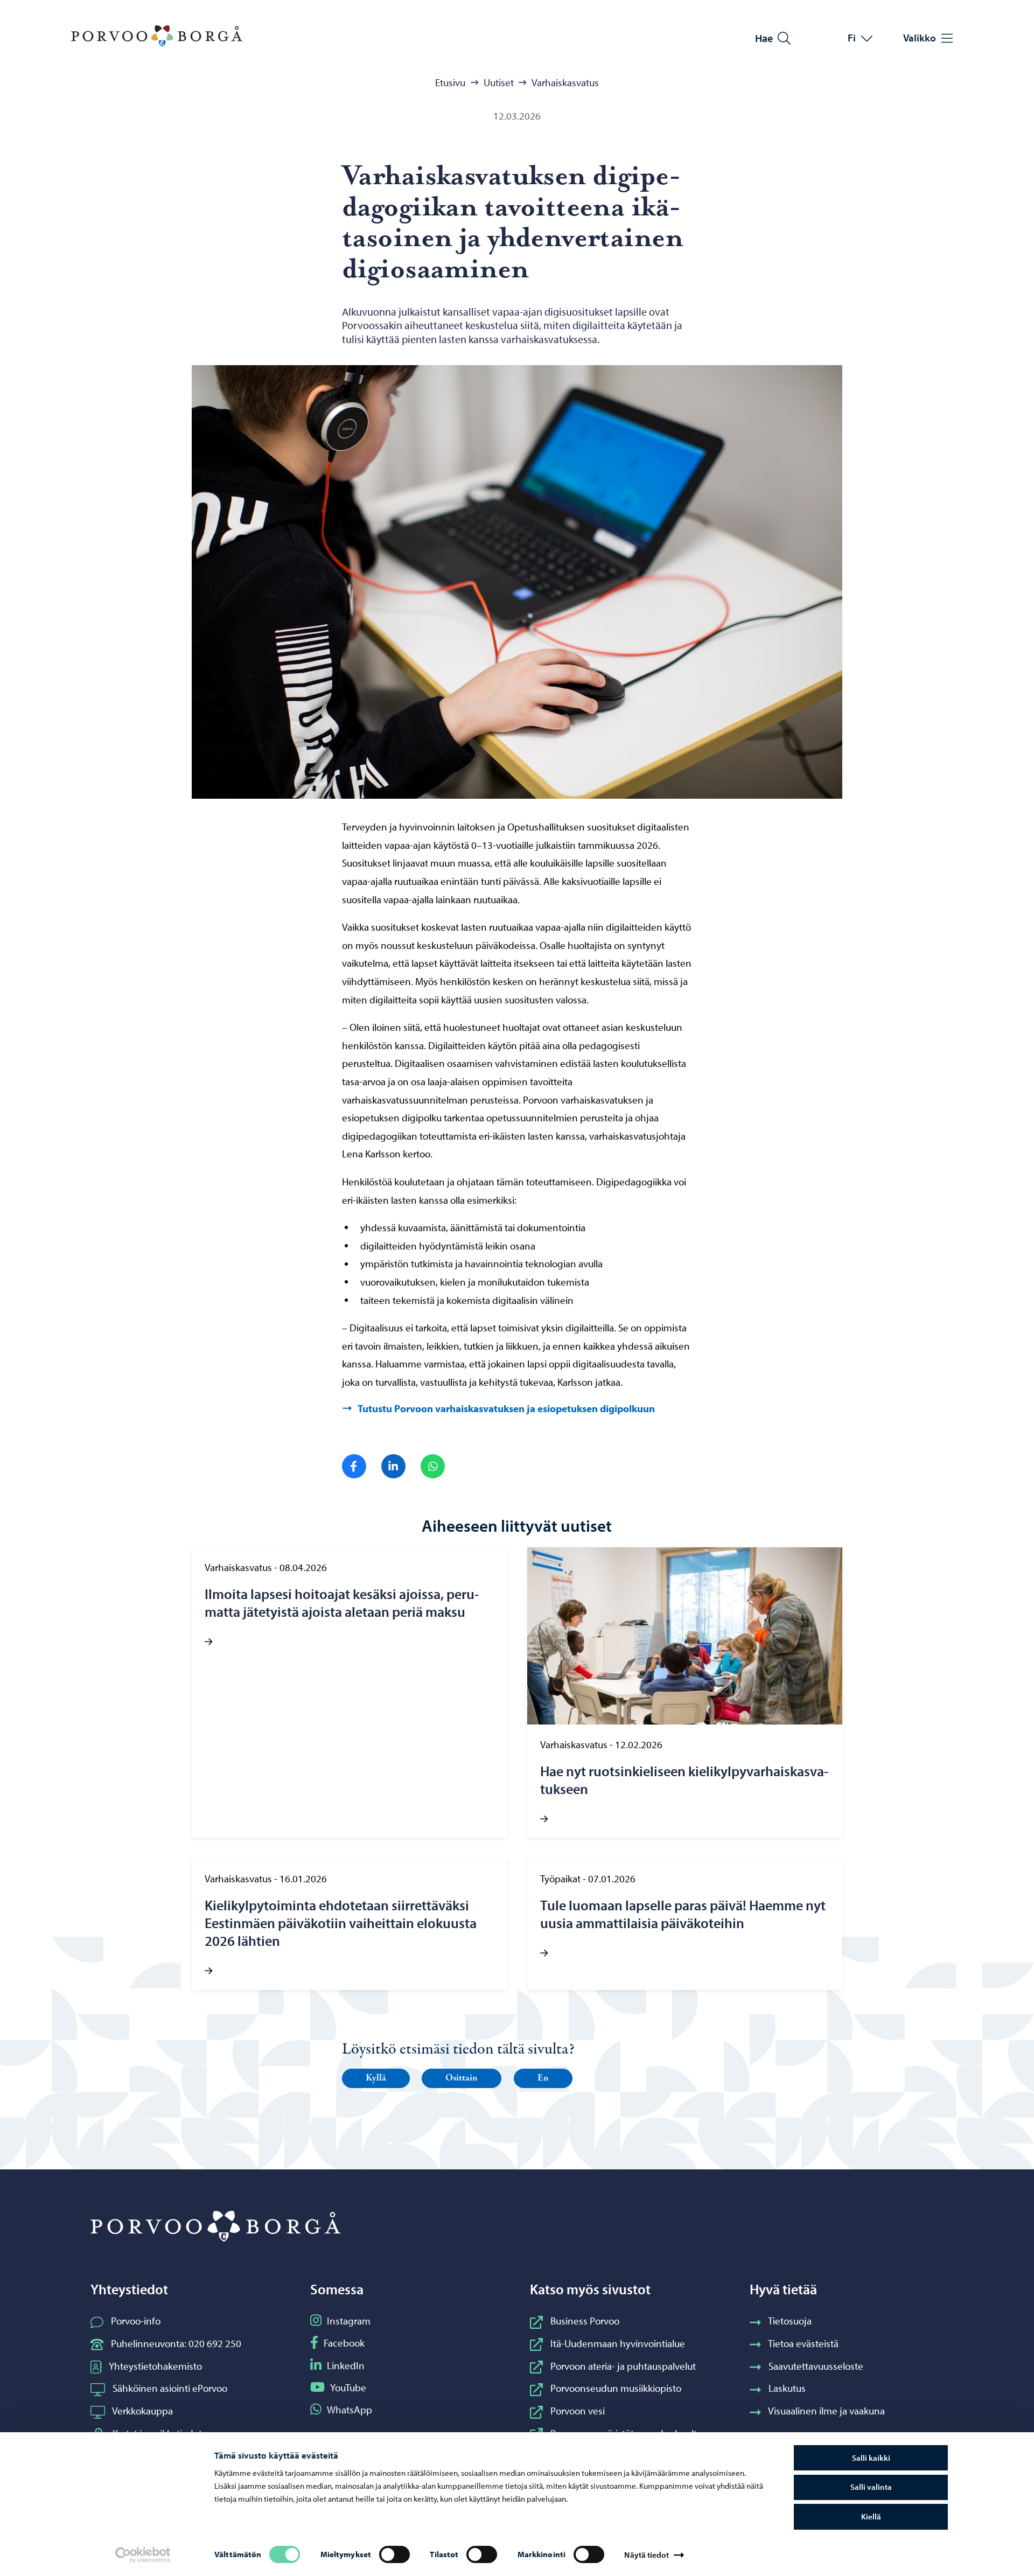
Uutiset (499, 82)
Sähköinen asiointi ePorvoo (170, 2388)
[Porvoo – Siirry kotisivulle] (157, 36)
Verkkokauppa (142, 2411)
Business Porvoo (585, 2321)
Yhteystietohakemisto (155, 2366)
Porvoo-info (136, 2321)
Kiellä (871, 2516)
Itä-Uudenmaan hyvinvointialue (618, 2343)
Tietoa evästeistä (803, 2343)
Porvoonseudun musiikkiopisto (616, 2388)
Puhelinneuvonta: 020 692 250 (176, 2343)
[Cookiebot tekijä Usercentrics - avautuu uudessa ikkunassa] (143, 2555)
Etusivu (450, 82)
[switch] (394, 2554)
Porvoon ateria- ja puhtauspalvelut (623, 2366)
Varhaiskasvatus (565, 82)
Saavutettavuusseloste (816, 2366)
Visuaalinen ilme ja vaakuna (826, 2411)
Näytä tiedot (646, 2555)
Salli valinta (871, 2487)
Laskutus (787, 2388)
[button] (376, 2078)
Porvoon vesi (578, 2411)
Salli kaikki (871, 2458)
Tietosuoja (790, 2321)
